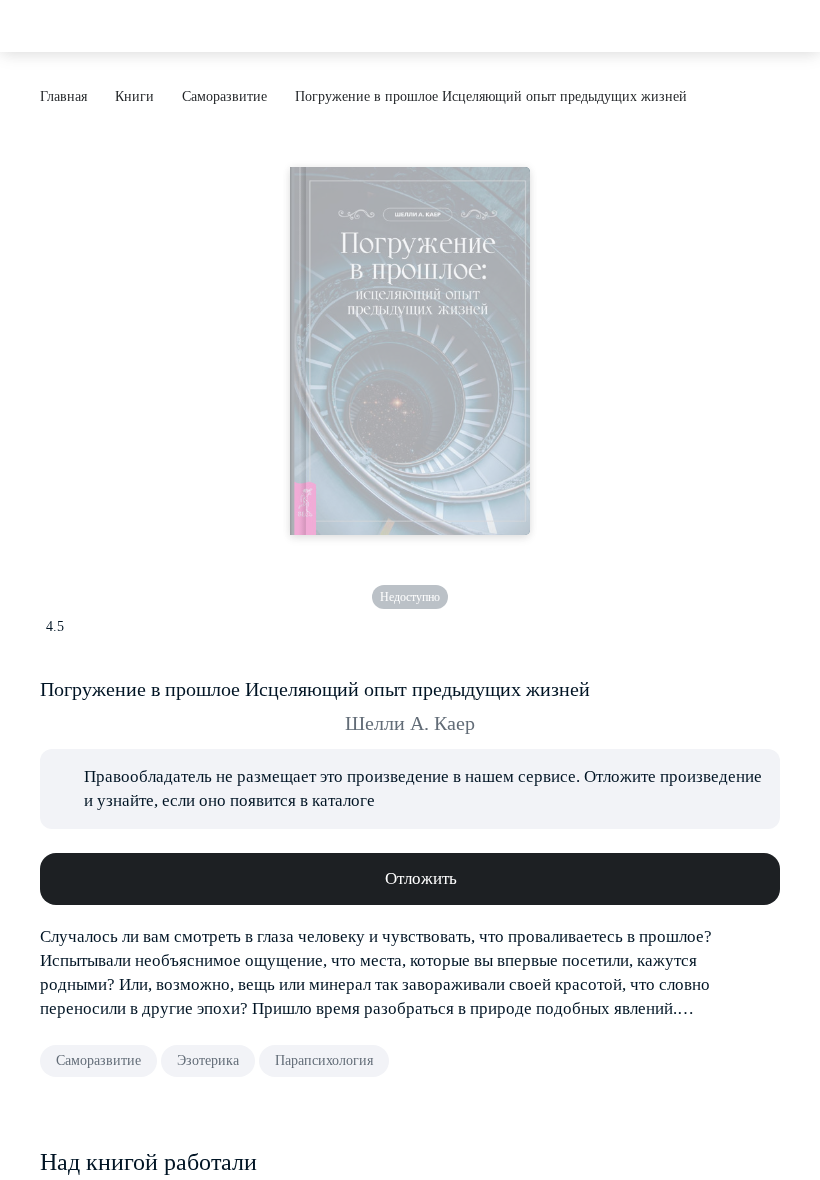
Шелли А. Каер (410, 723)
